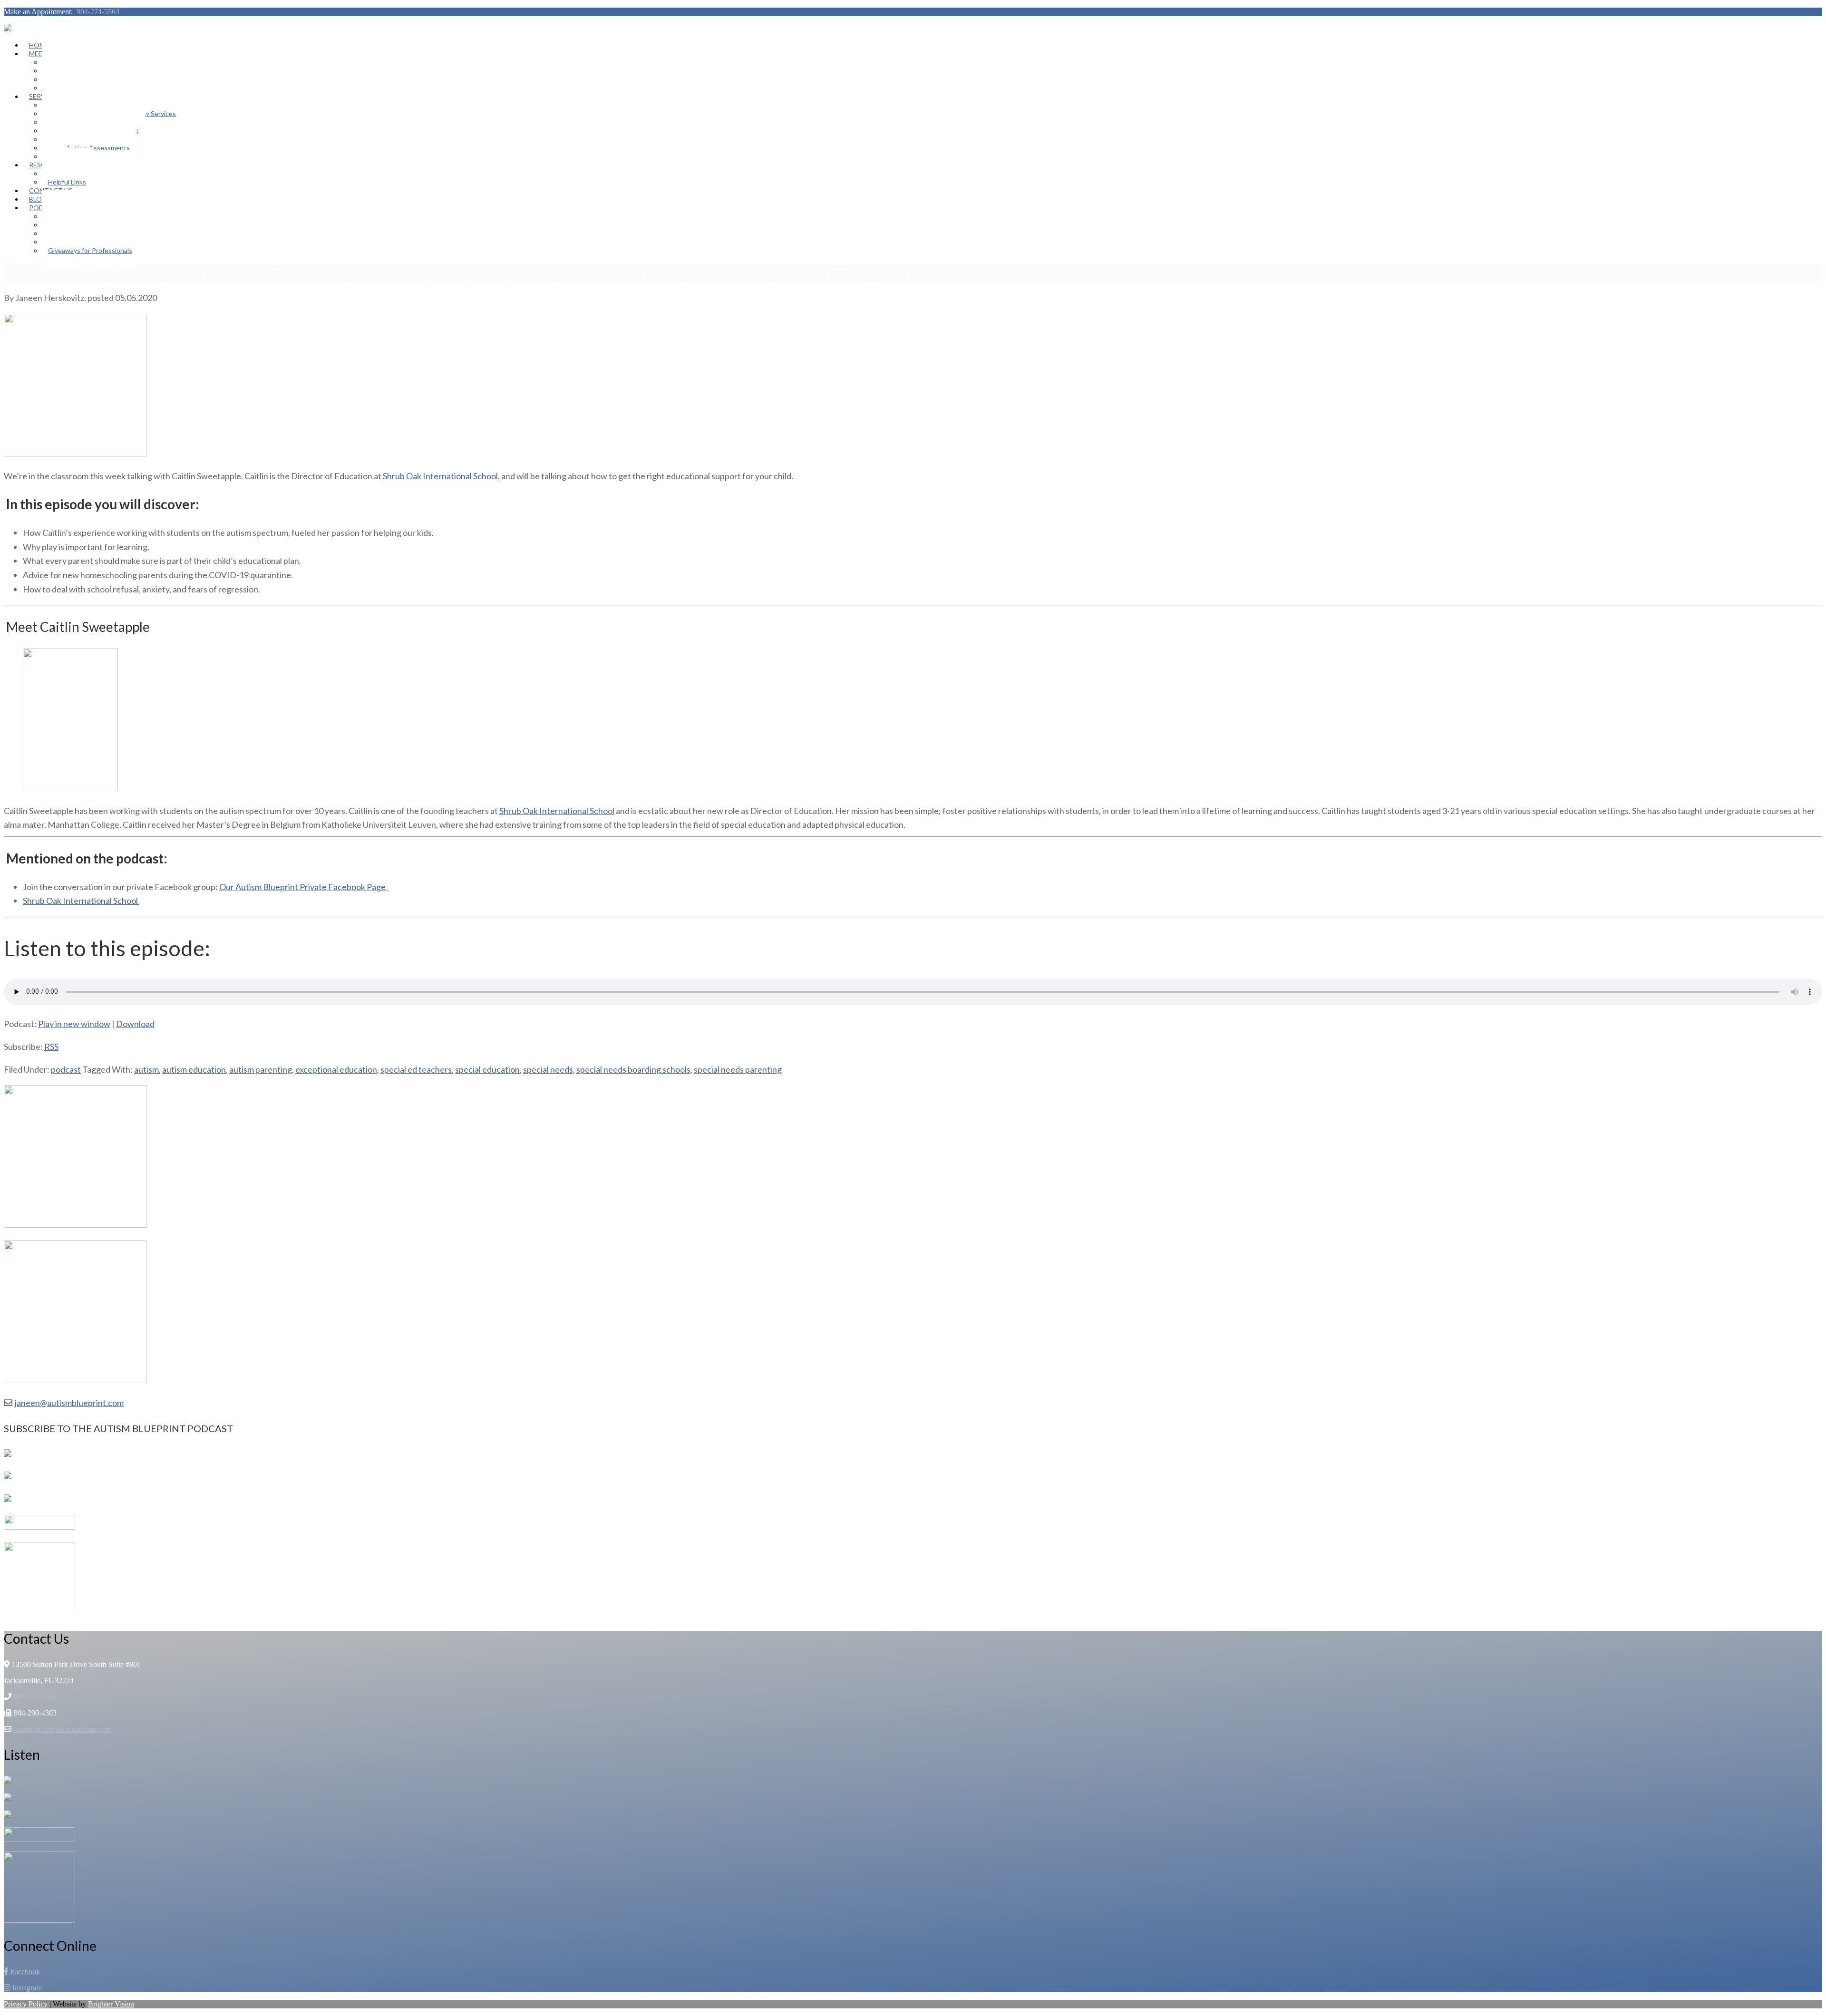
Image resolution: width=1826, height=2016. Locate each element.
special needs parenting (738, 1069)
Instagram (26, 1988)
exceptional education (336, 1069)
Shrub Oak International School (440, 476)
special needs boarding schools (633, 1069)
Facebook (24, 1972)
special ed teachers (416, 1069)
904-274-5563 (98, 12)
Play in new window (74, 1024)
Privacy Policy (26, 2004)
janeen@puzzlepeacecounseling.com (62, 1730)
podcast (66, 1069)
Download (135, 1024)
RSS (51, 1047)
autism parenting (261, 1069)
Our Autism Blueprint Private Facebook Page (304, 887)
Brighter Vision (111, 2004)
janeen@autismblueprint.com (69, 1403)
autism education (194, 1069)
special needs (548, 1069)
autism (146, 1069)
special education (487, 1069)
